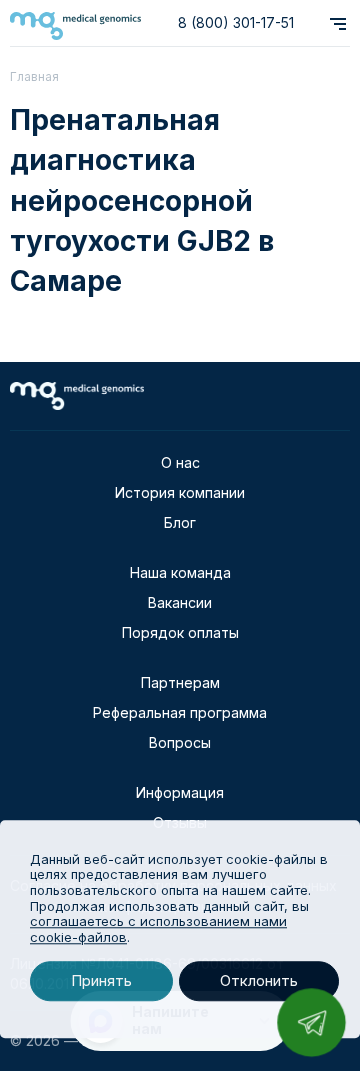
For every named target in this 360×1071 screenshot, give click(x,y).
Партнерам (180, 682)
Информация (180, 792)
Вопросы (180, 742)
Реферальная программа (180, 712)
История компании (180, 492)
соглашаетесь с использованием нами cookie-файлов (158, 929)
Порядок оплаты (180, 632)
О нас (180, 462)
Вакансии (180, 602)
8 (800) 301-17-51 (236, 22)
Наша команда (180, 572)
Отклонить (259, 981)
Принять (101, 981)
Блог (180, 522)
